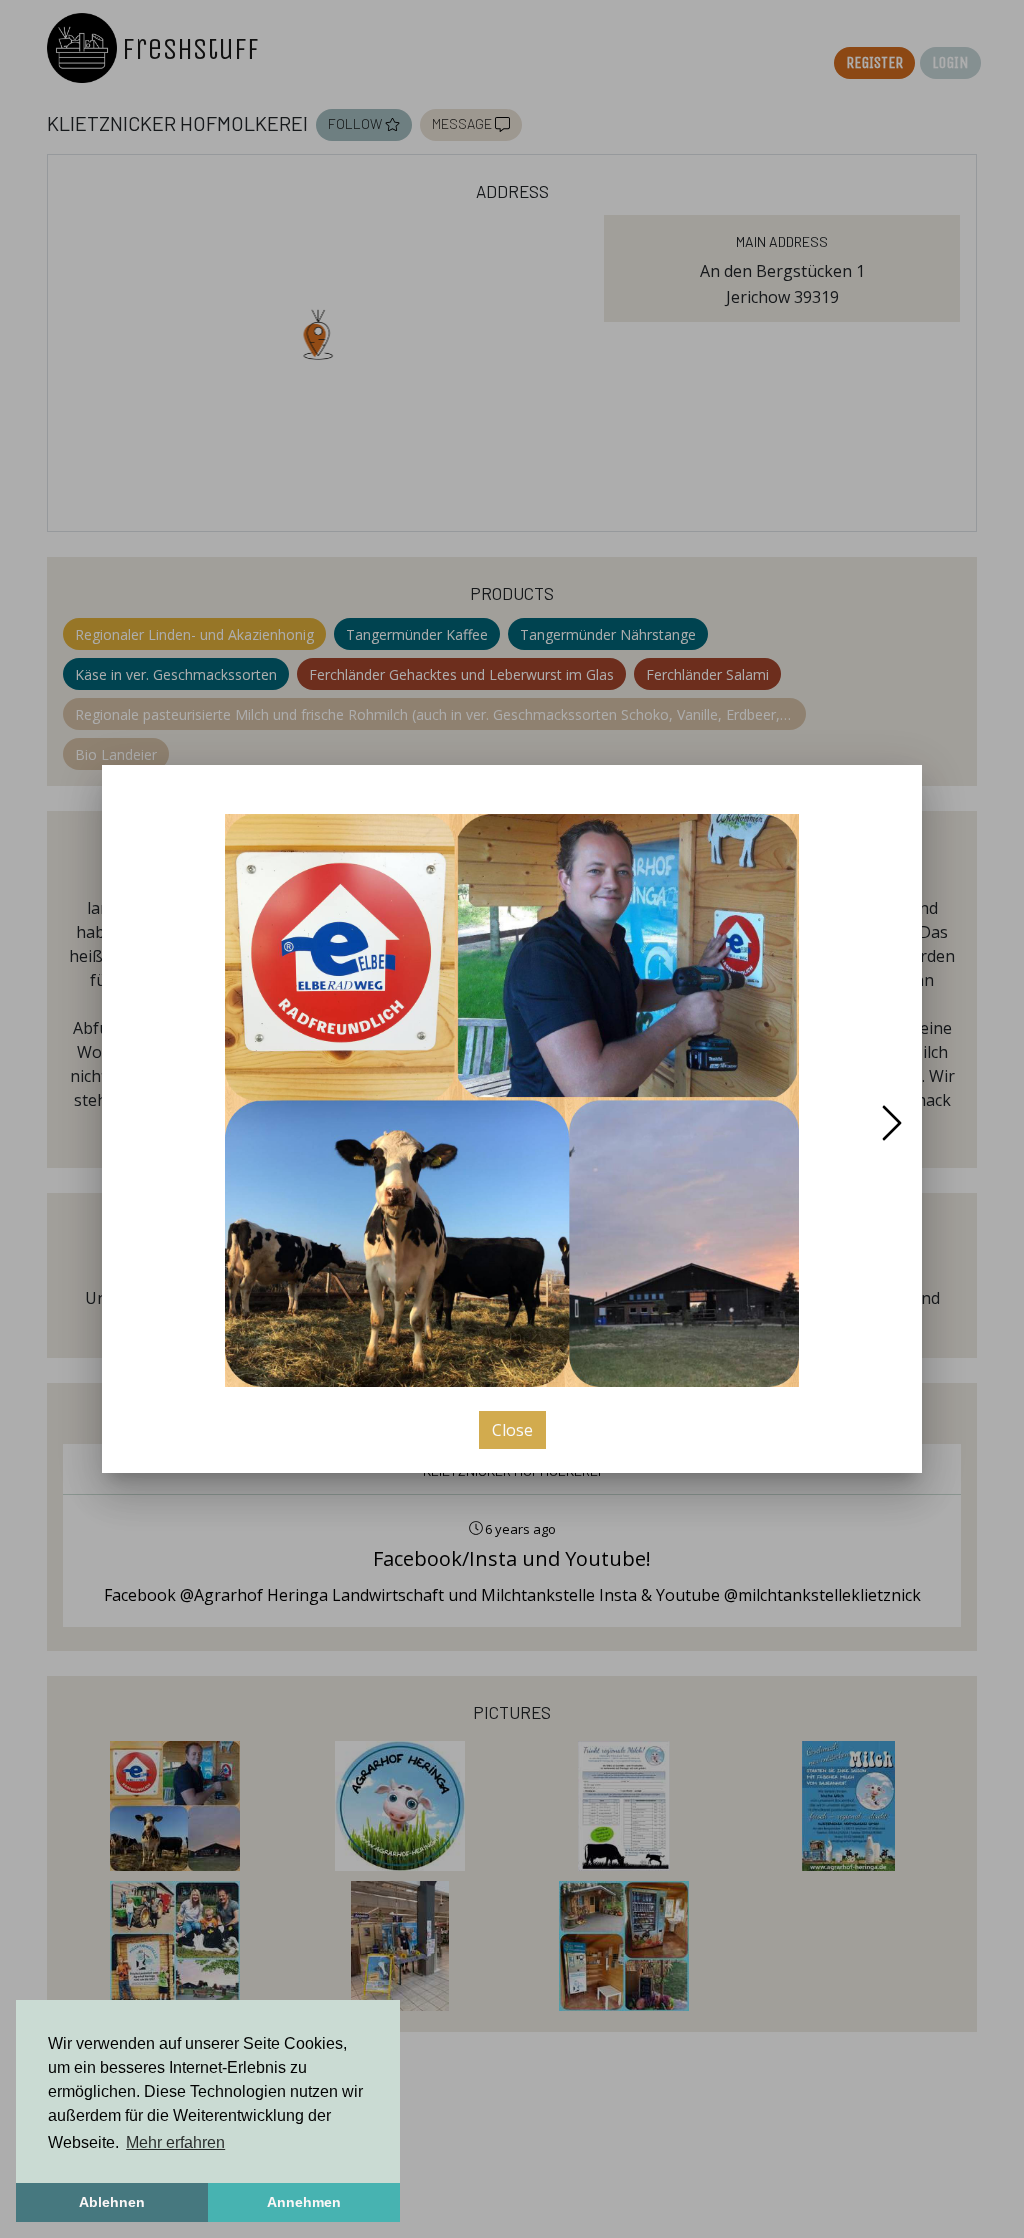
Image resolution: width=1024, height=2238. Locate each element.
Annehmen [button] (304, 2202)
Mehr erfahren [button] (175, 2142)
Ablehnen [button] (112, 2202)
